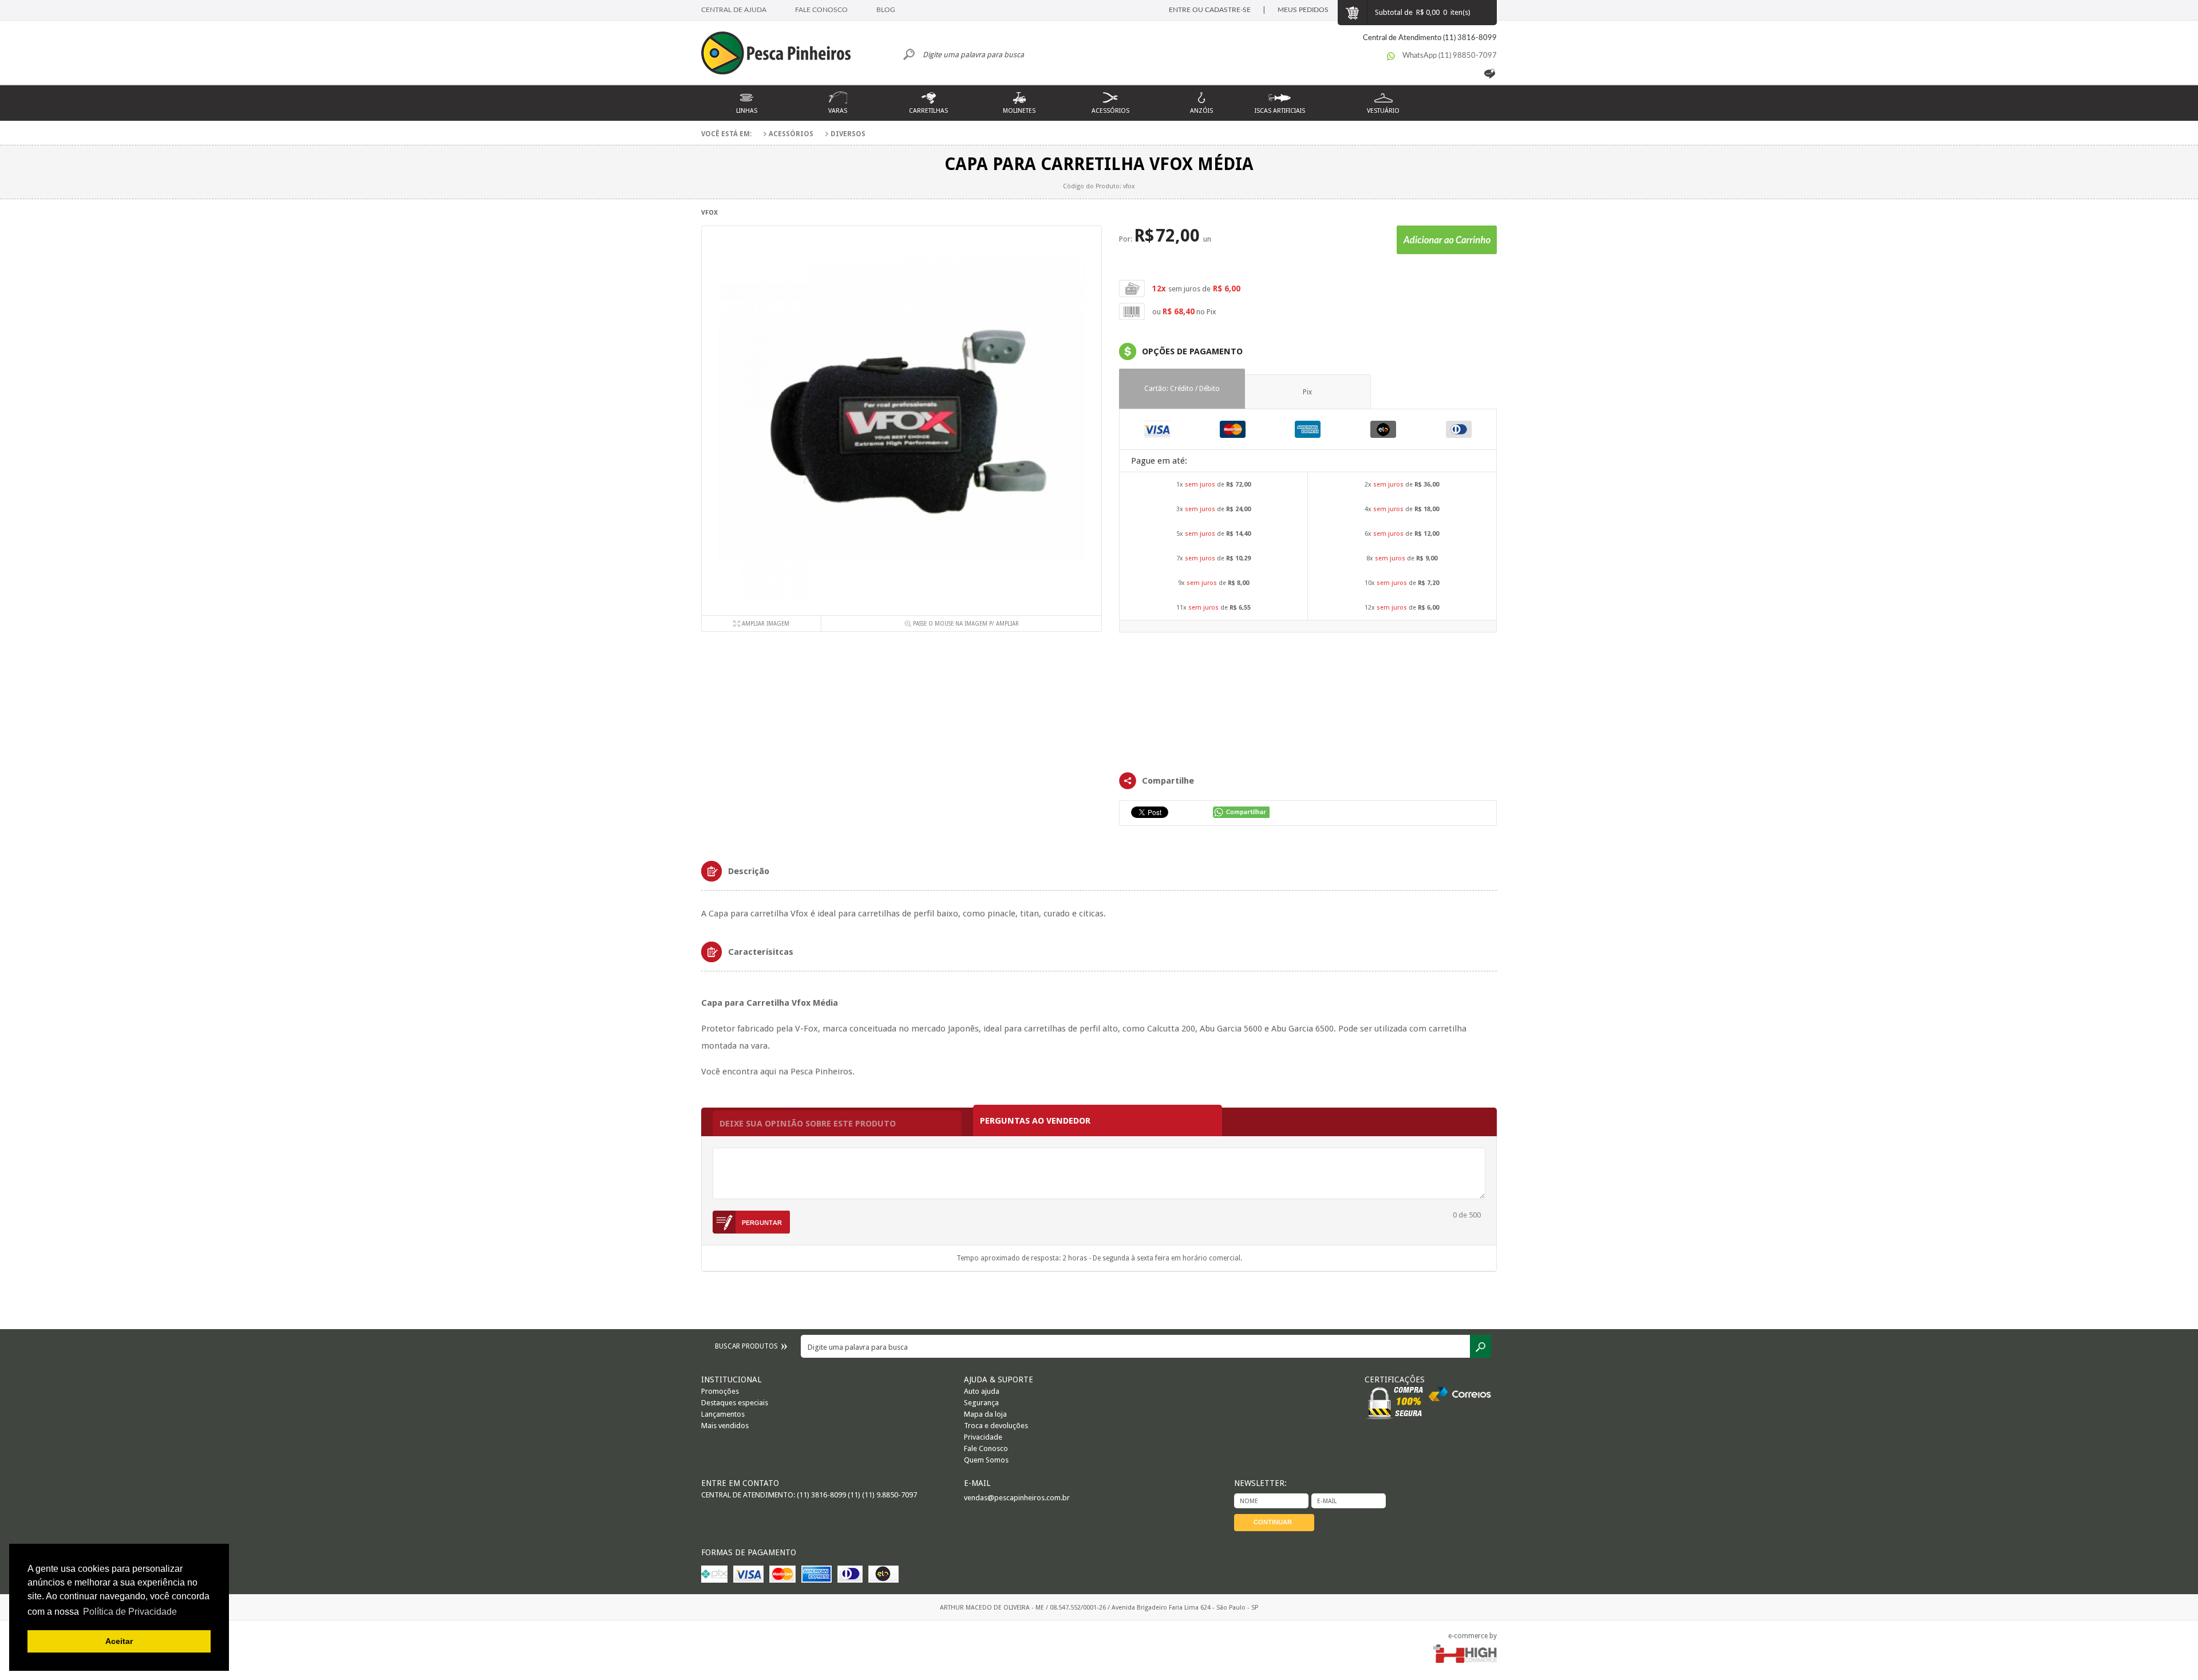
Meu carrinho (1352, 13)
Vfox (709, 213)
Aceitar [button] (119, 1641)
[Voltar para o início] (781, 54)
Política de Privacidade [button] (130, 1612)
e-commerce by (1472, 1636)
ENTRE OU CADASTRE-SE (1210, 10)
